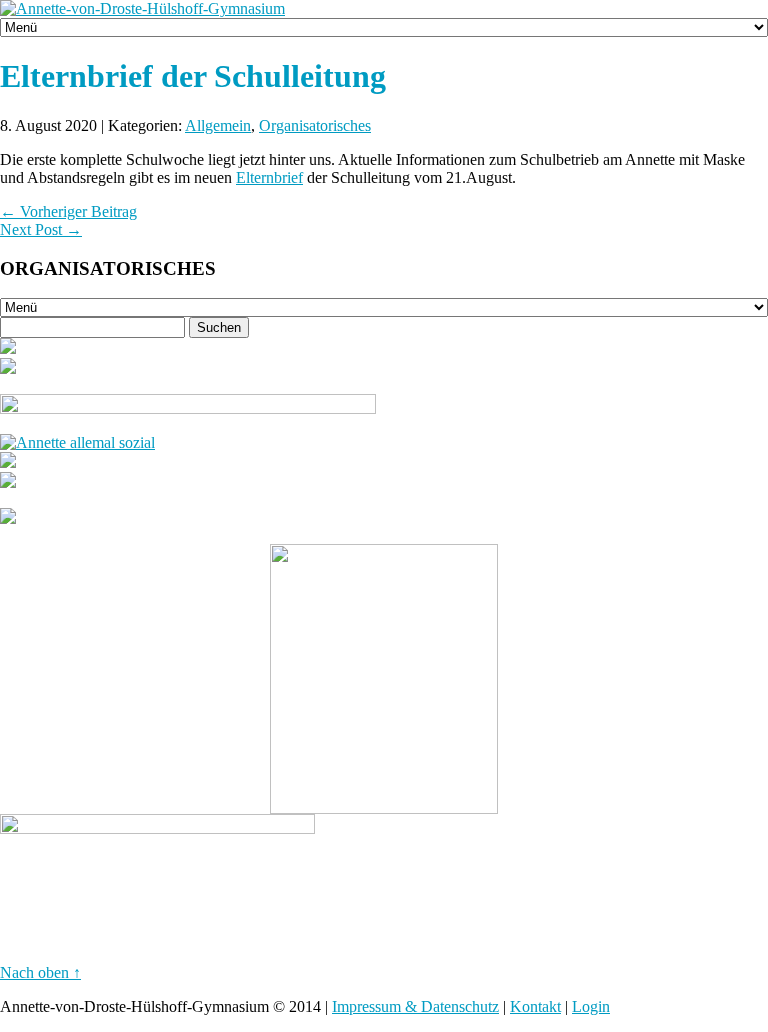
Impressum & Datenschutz (415, 1006)
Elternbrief (269, 177)
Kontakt (535, 1006)
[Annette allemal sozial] (77, 442)
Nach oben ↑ (40, 972)
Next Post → (41, 229)
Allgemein (218, 125)
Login (591, 1006)
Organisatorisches (315, 125)
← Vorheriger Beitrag (68, 211)
